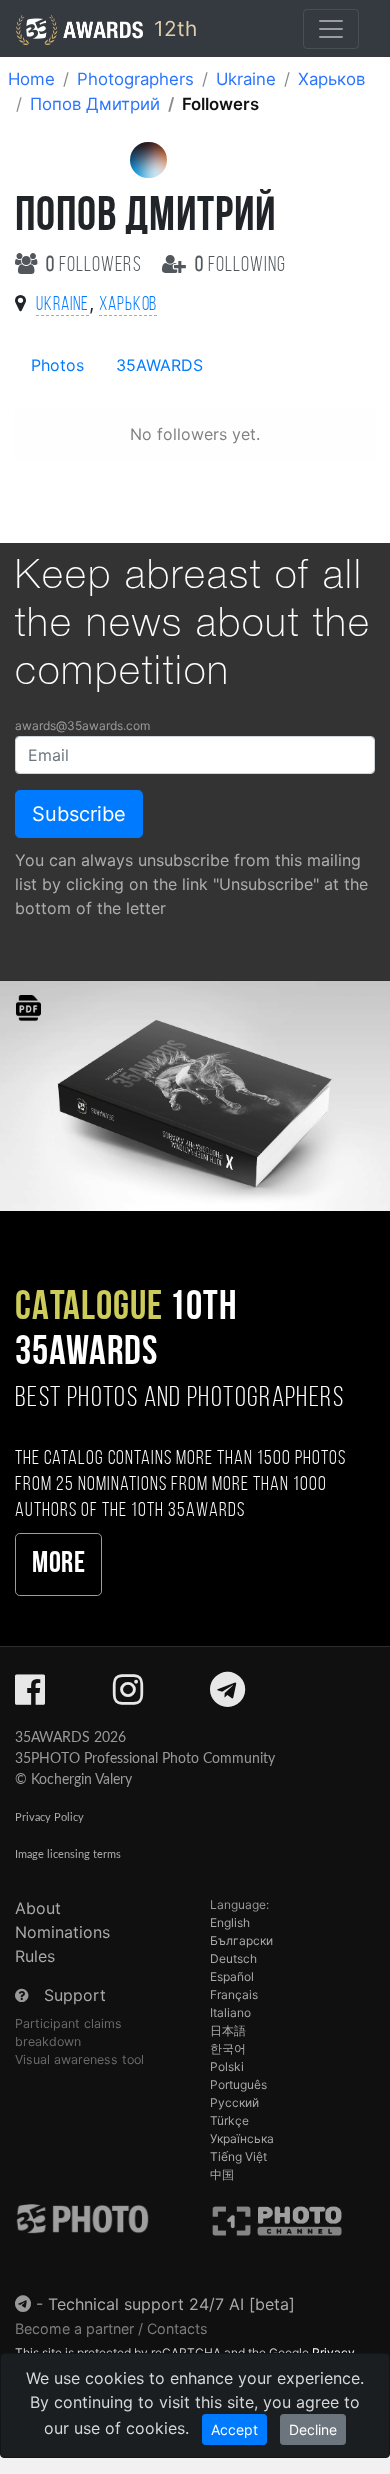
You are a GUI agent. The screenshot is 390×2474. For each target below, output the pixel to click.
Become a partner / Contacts (111, 2328)
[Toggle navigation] (331, 29)
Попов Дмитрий (95, 104)
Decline (313, 2429)
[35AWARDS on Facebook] (30, 1696)
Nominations (62, 1932)
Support (75, 1995)
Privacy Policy (49, 1817)
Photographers (135, 79)
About (38, 1908)
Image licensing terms (68, 1854)
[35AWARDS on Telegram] (227, 1696)
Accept (234, 2429)
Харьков (331, 79)
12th (172, 28)
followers (96, 265)
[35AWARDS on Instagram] (128, 1696)
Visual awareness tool (79, 2059)
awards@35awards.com (82, 725)
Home (31, 79)
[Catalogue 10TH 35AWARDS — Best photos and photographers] (195, 1094)
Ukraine (246, 79)
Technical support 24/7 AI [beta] (171, 2304)
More (58, 1564)
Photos (57, 365)
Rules (35, 1956)
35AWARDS (159, 365)
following (240, 265)
